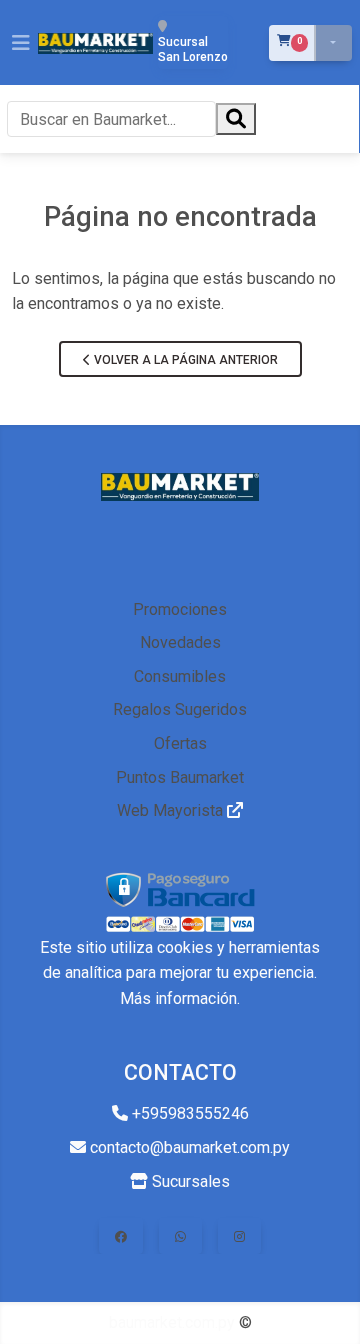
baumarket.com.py (172, 1322)
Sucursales (189, 1181)
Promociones (180, 609)
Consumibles (180, 676)
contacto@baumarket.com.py (188, 1147)
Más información (178, 998)
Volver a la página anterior (184, 360)
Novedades (180, 642)
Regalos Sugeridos (180, 709)
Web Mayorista (172, 810)
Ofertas (180, 743)
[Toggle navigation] (21, 43)
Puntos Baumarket (180, 777)
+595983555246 (188, 1113)
